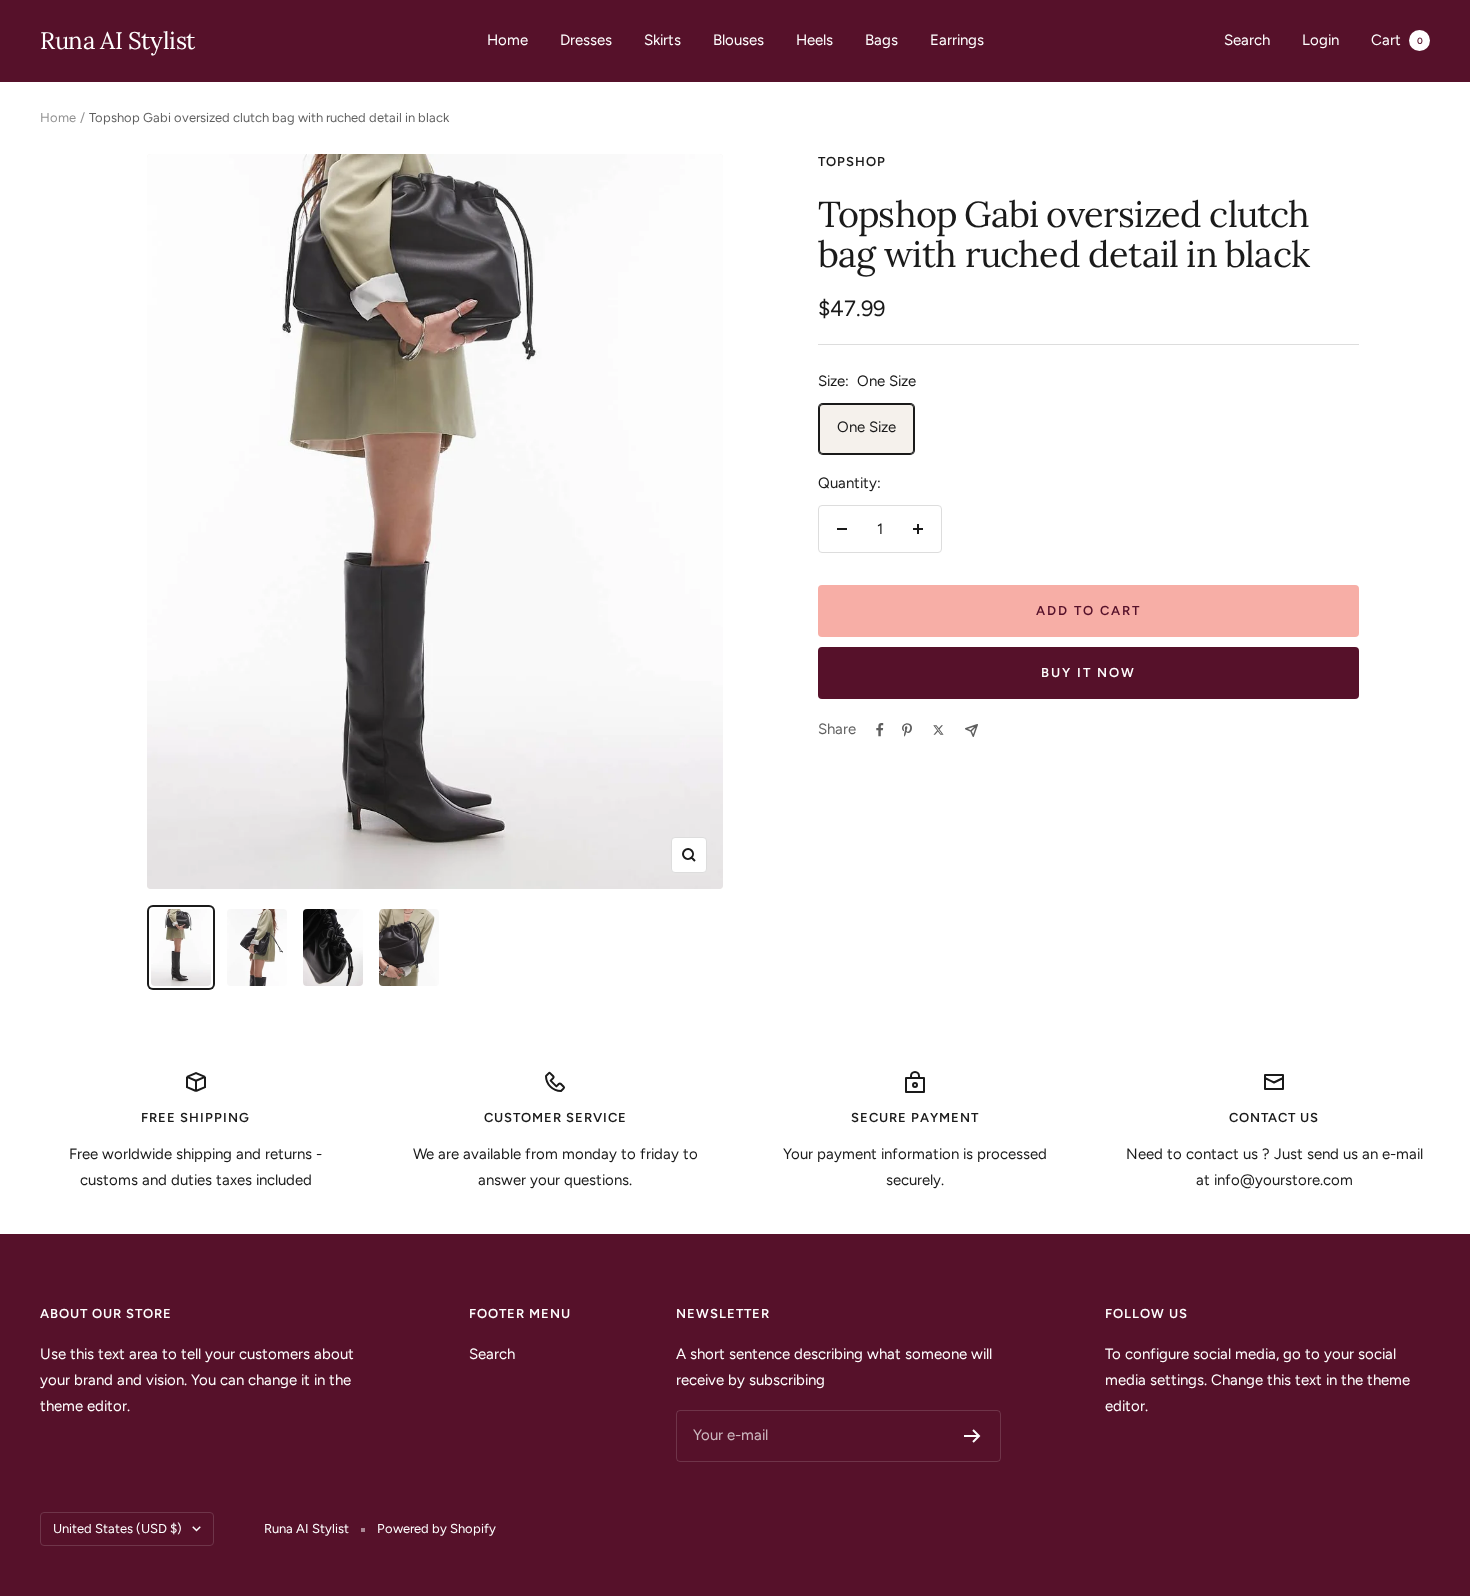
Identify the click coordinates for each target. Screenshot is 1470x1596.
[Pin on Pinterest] (907, 730)
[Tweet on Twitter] (938, 730)
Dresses (586, 40)
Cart (1397, 40)
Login (1320, 40)
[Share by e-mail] (971, 730)
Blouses (738, 40)
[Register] (972, 1436)
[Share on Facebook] (880, 730)
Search (1247, 40)
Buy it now (1088, 672)
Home (507, 40)
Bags (881, 40)
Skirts (662, 40)
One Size (866, 427)
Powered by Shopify (436, 1528)
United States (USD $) (117, 1528)
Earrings (957, 40)
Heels (814, 40)
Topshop (852, 161)
